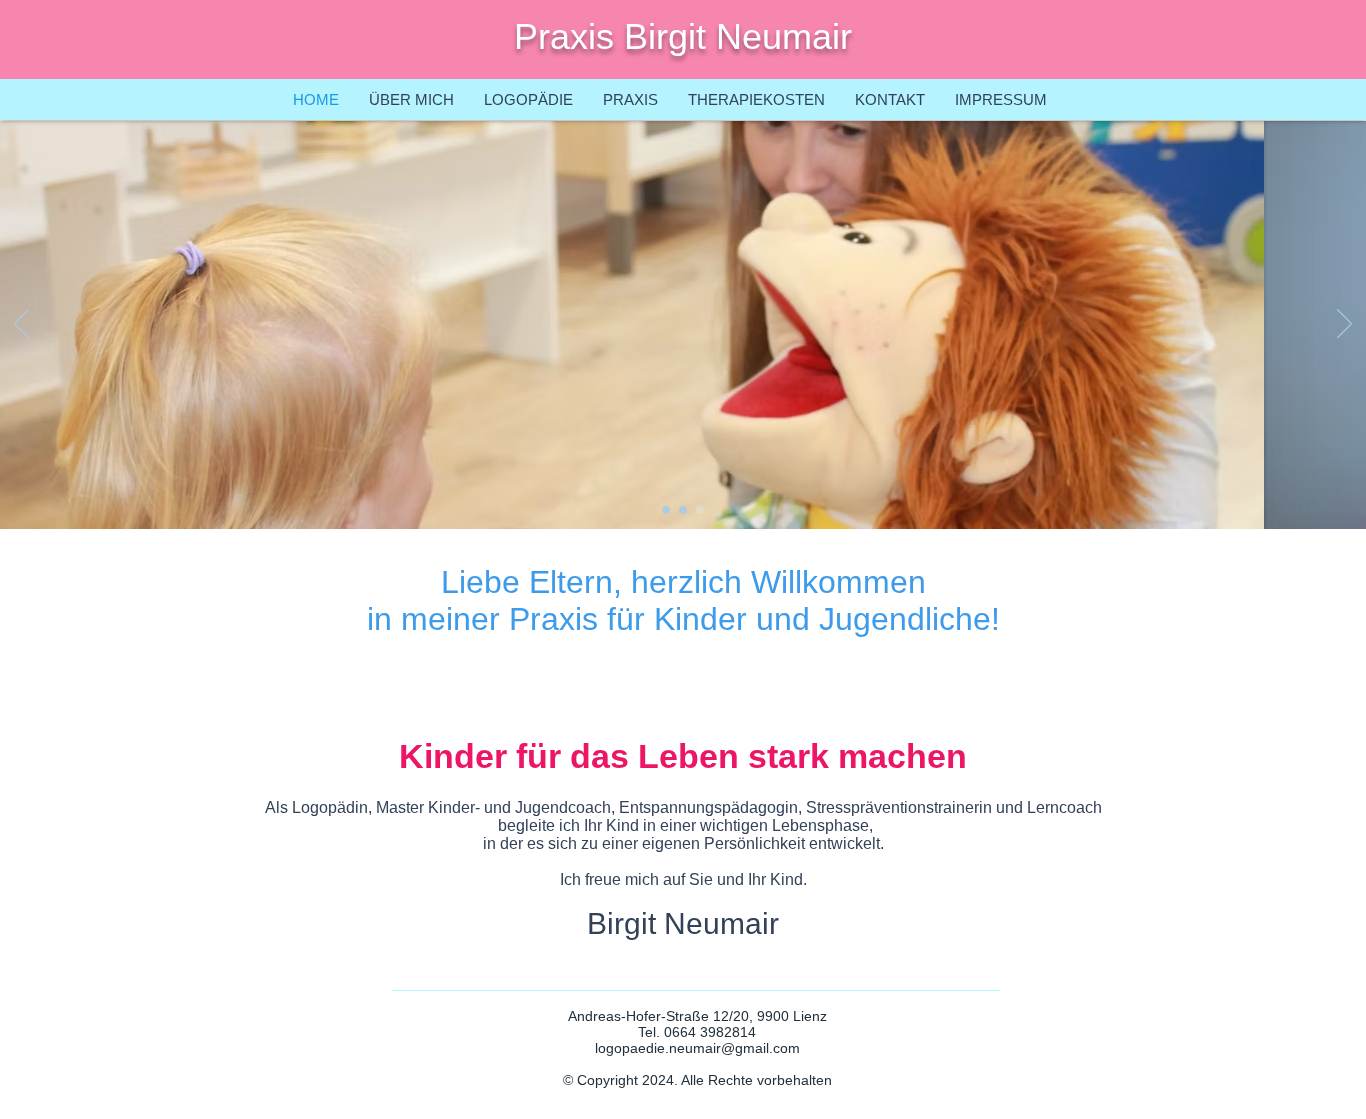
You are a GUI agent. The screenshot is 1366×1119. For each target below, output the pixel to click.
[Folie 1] (700, 510)
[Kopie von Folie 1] (666, 510)
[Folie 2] (683, 510)
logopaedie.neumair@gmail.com (697, 1048)
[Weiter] (1344, 325)
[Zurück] (21, 325)
